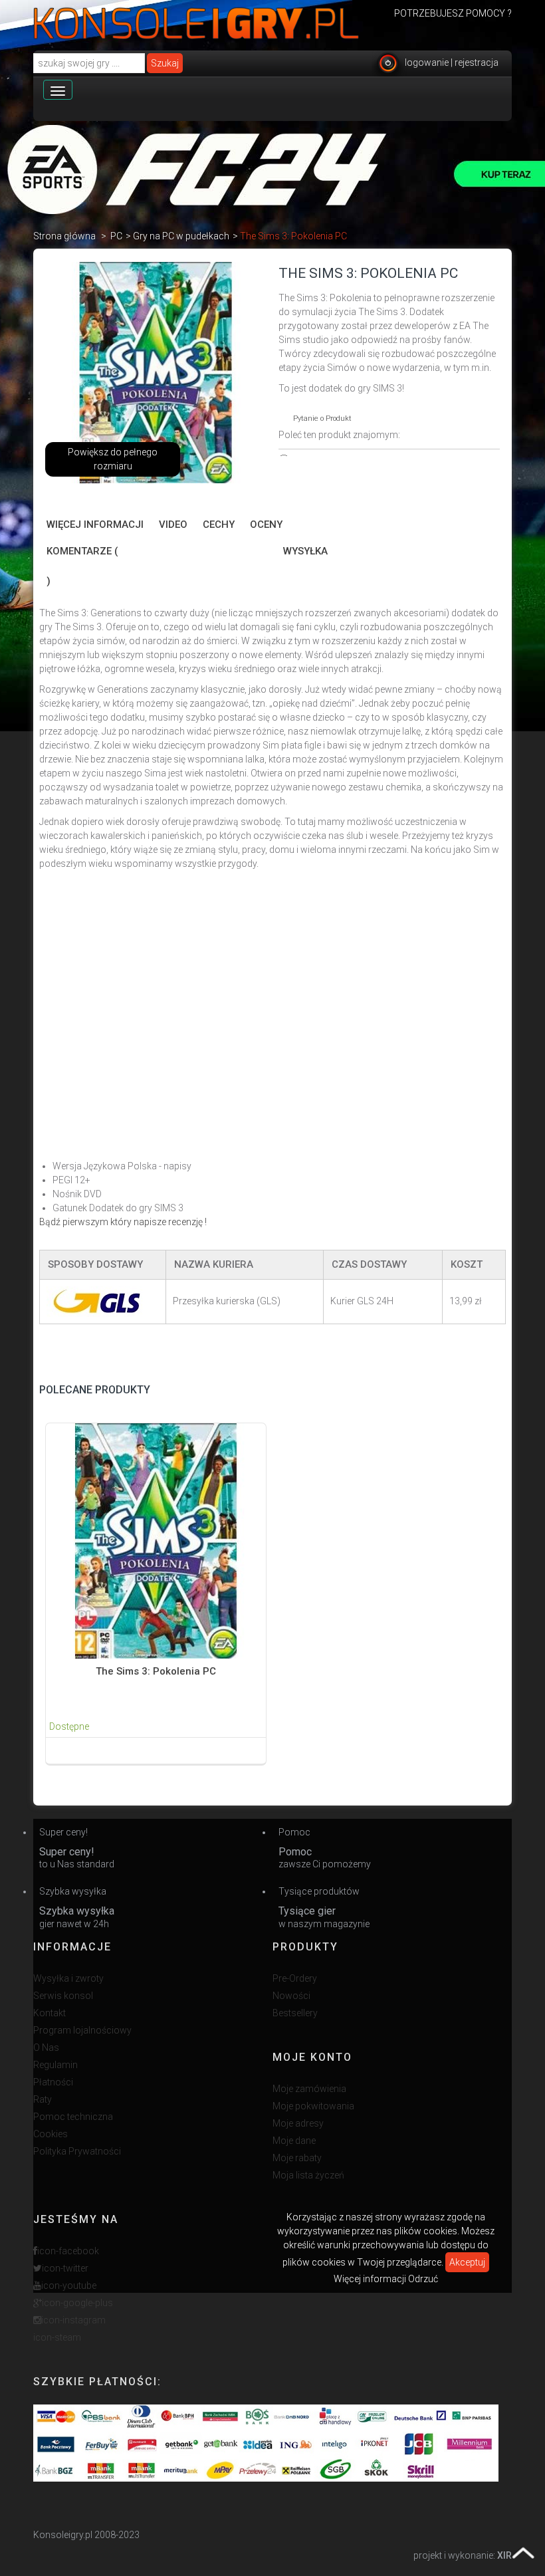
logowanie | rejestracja (452, 62)
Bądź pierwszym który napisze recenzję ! (123, 1222)
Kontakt (50, 2013)
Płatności (53, 2082)
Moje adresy (298, 2123)
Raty (43, 2099)
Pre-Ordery (295, 1978)
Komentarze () (82, 566)
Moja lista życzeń (308, 2175)
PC (116, 236)
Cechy (219, 525)
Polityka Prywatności (77, 2151)
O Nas (46, 2048)
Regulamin (55, 2065)
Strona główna (64, 236)
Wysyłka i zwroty (68, 1978)
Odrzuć (423, 2279)
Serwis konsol (63, 1996)
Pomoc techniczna (73, 2117)
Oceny (266, 525)
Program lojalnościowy (82, 2030)
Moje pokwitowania (313, 2106)
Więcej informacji (95, 525)
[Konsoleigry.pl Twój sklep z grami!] (196, 23)
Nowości (291, 1996)
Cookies (51, 2134)
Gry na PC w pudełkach (181, 236)
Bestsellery (295, 2013)
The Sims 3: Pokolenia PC (156, 1671)
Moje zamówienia (309, 2089)
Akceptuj (467, 2262)
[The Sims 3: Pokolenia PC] (156, 1540)
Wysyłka (305, 551)
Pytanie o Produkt (322, 418)
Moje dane (294, 2141)
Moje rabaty (297, 2158)
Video (173, 525)
